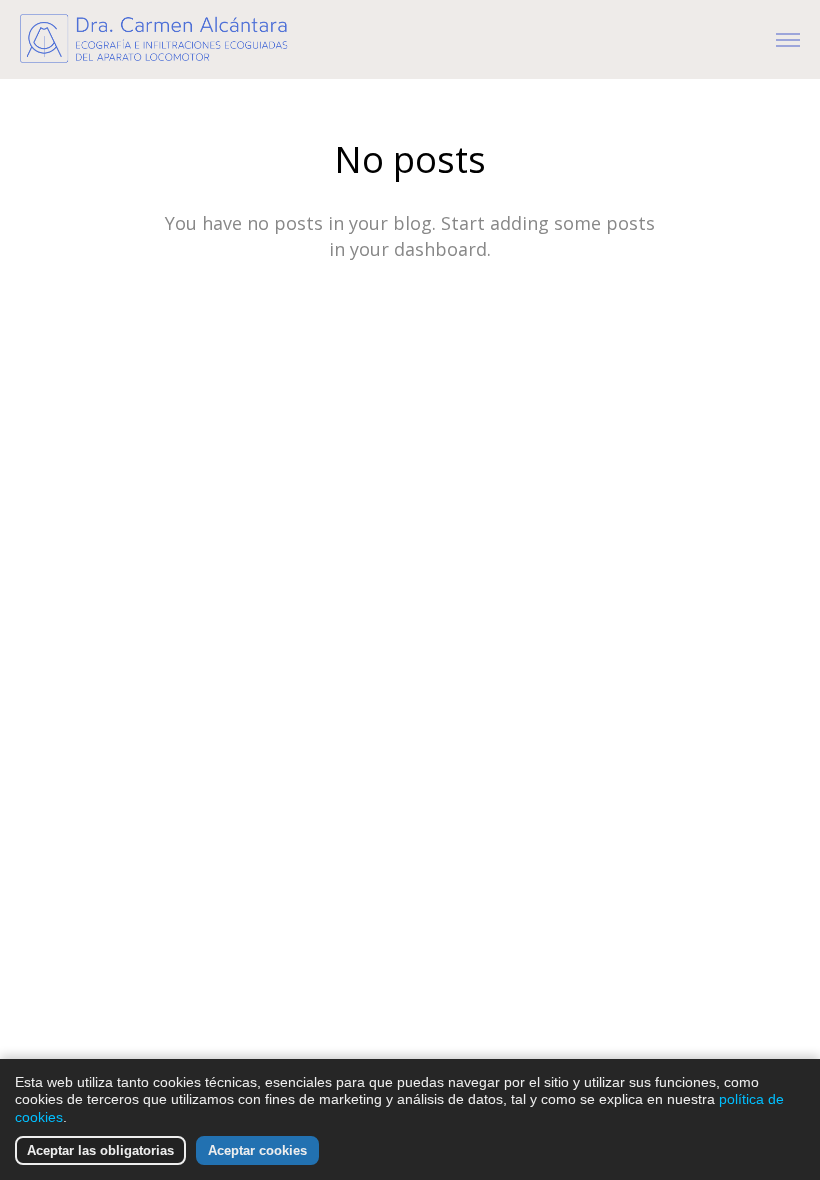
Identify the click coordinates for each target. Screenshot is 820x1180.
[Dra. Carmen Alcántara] (164, 39)
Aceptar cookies (257, 1150)
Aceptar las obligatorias (100, 1150)
